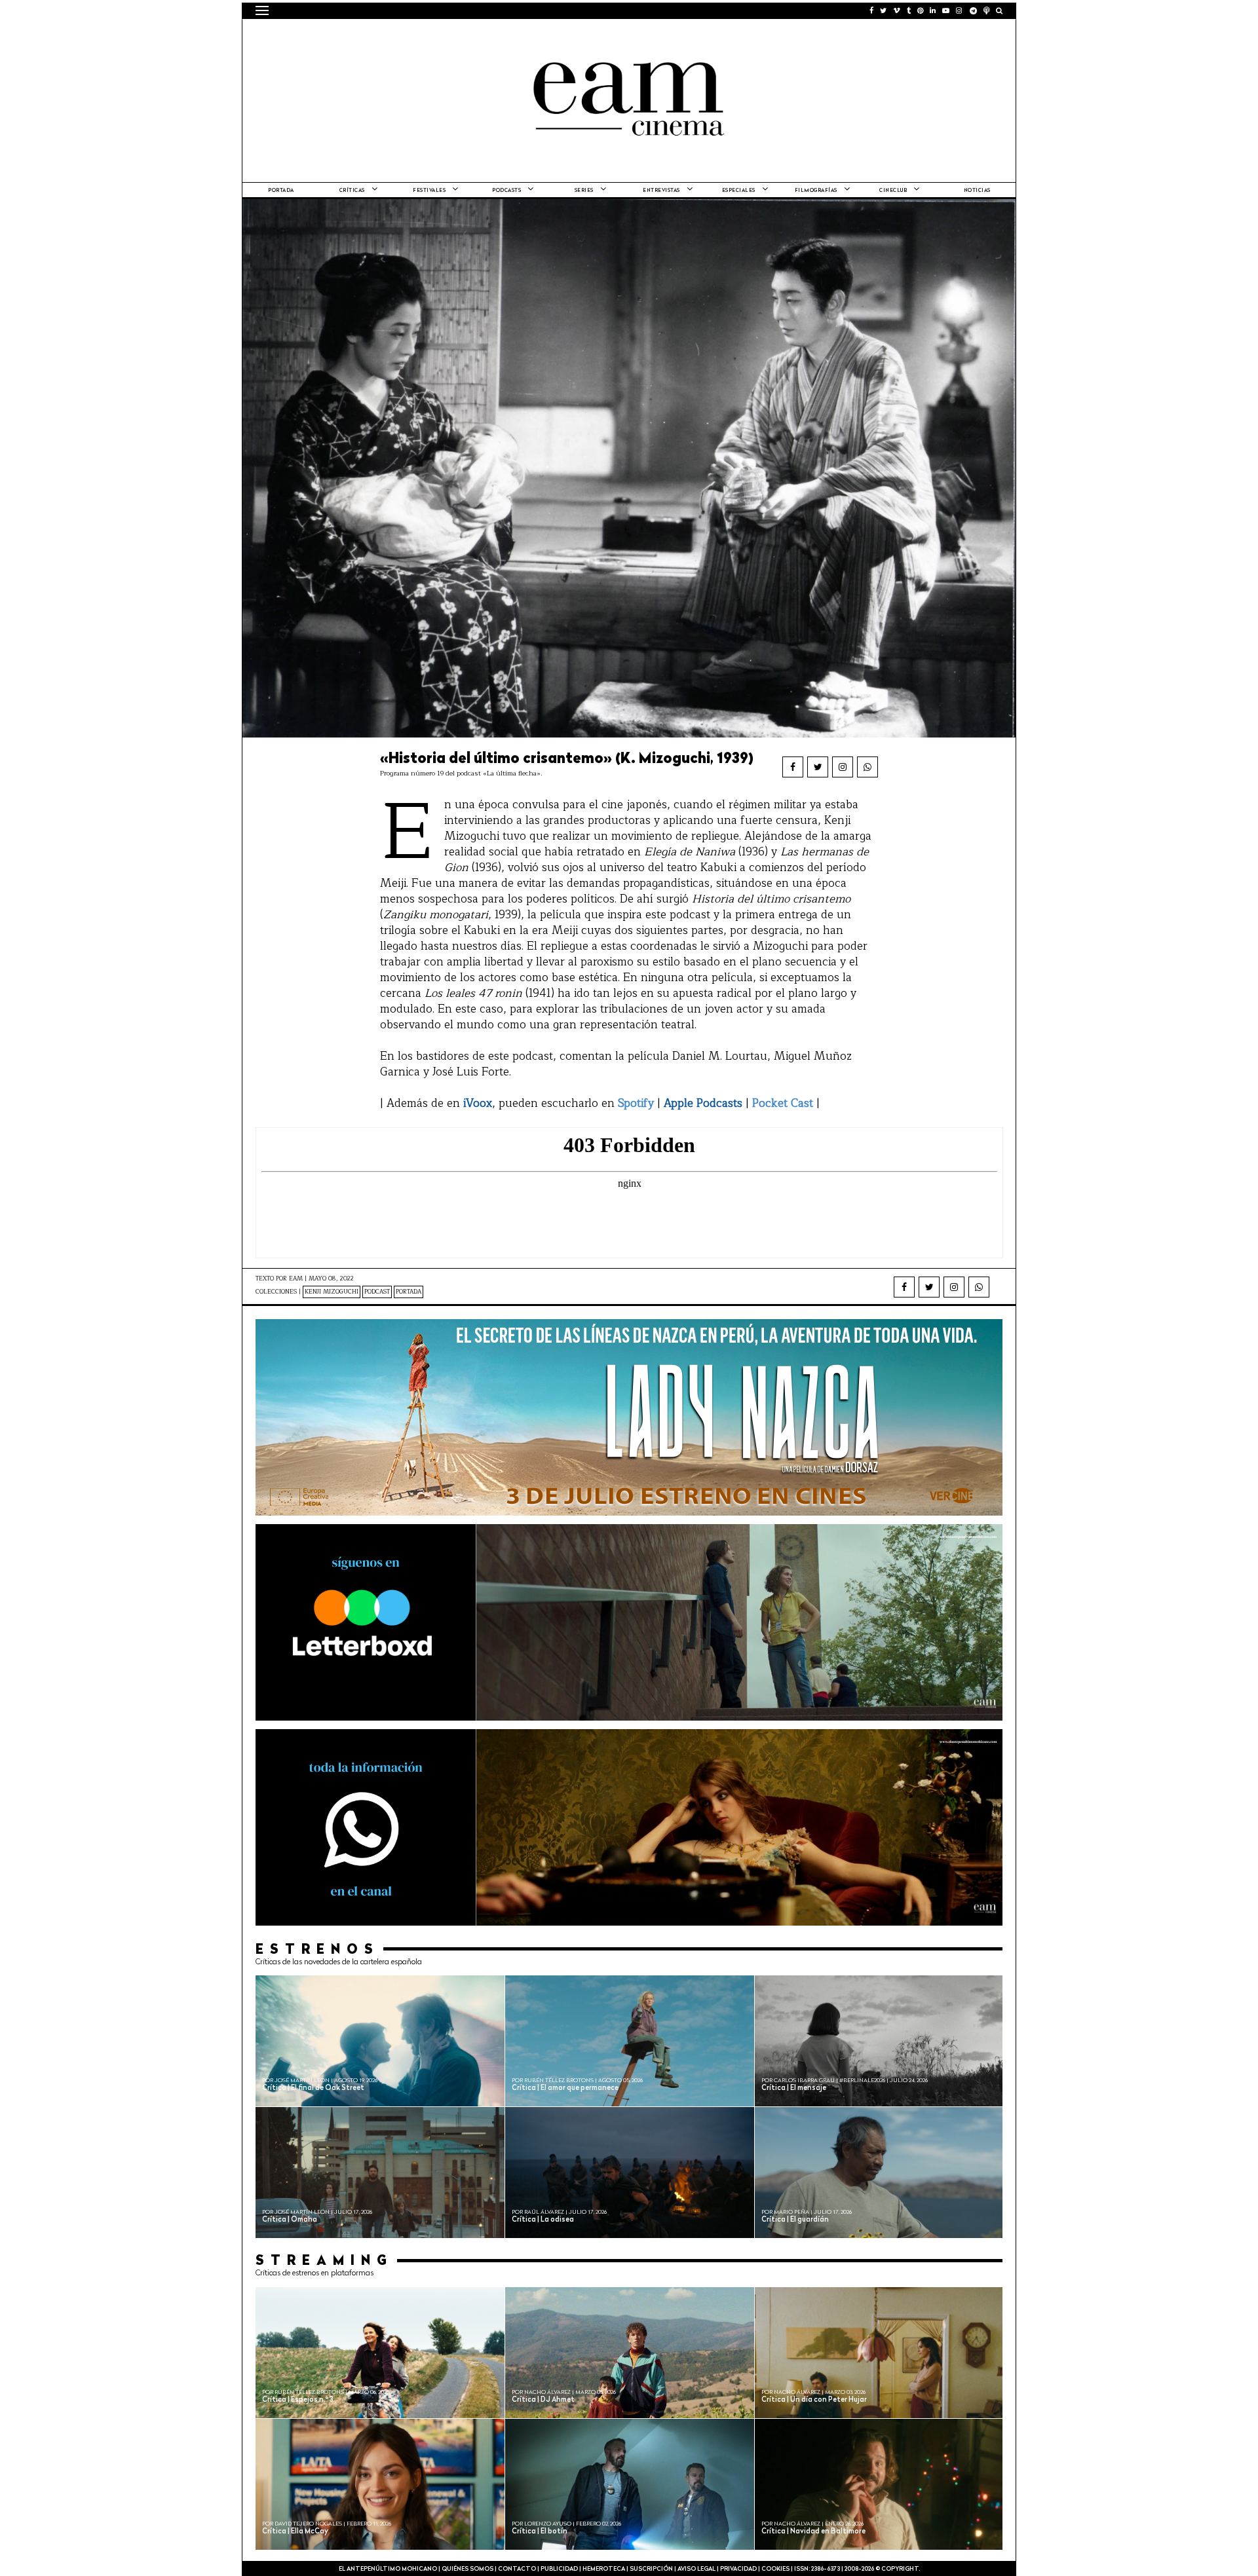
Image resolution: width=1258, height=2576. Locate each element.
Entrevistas (661, 191)
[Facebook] (793, 767)
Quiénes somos (467, 2569)
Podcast (377, 1292)
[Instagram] (843, 767)
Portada (281, 191)
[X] (818, 767)
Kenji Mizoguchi (332, 1292)
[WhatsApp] (867, 767)
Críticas (352, 191)
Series (584, 191)
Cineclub (893, 191)
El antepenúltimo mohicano (422, 36)
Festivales (429, 191)
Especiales (739, 191)
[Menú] (262, 10)
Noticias (977, 191)
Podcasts (506, 191)
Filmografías (816, 191)
